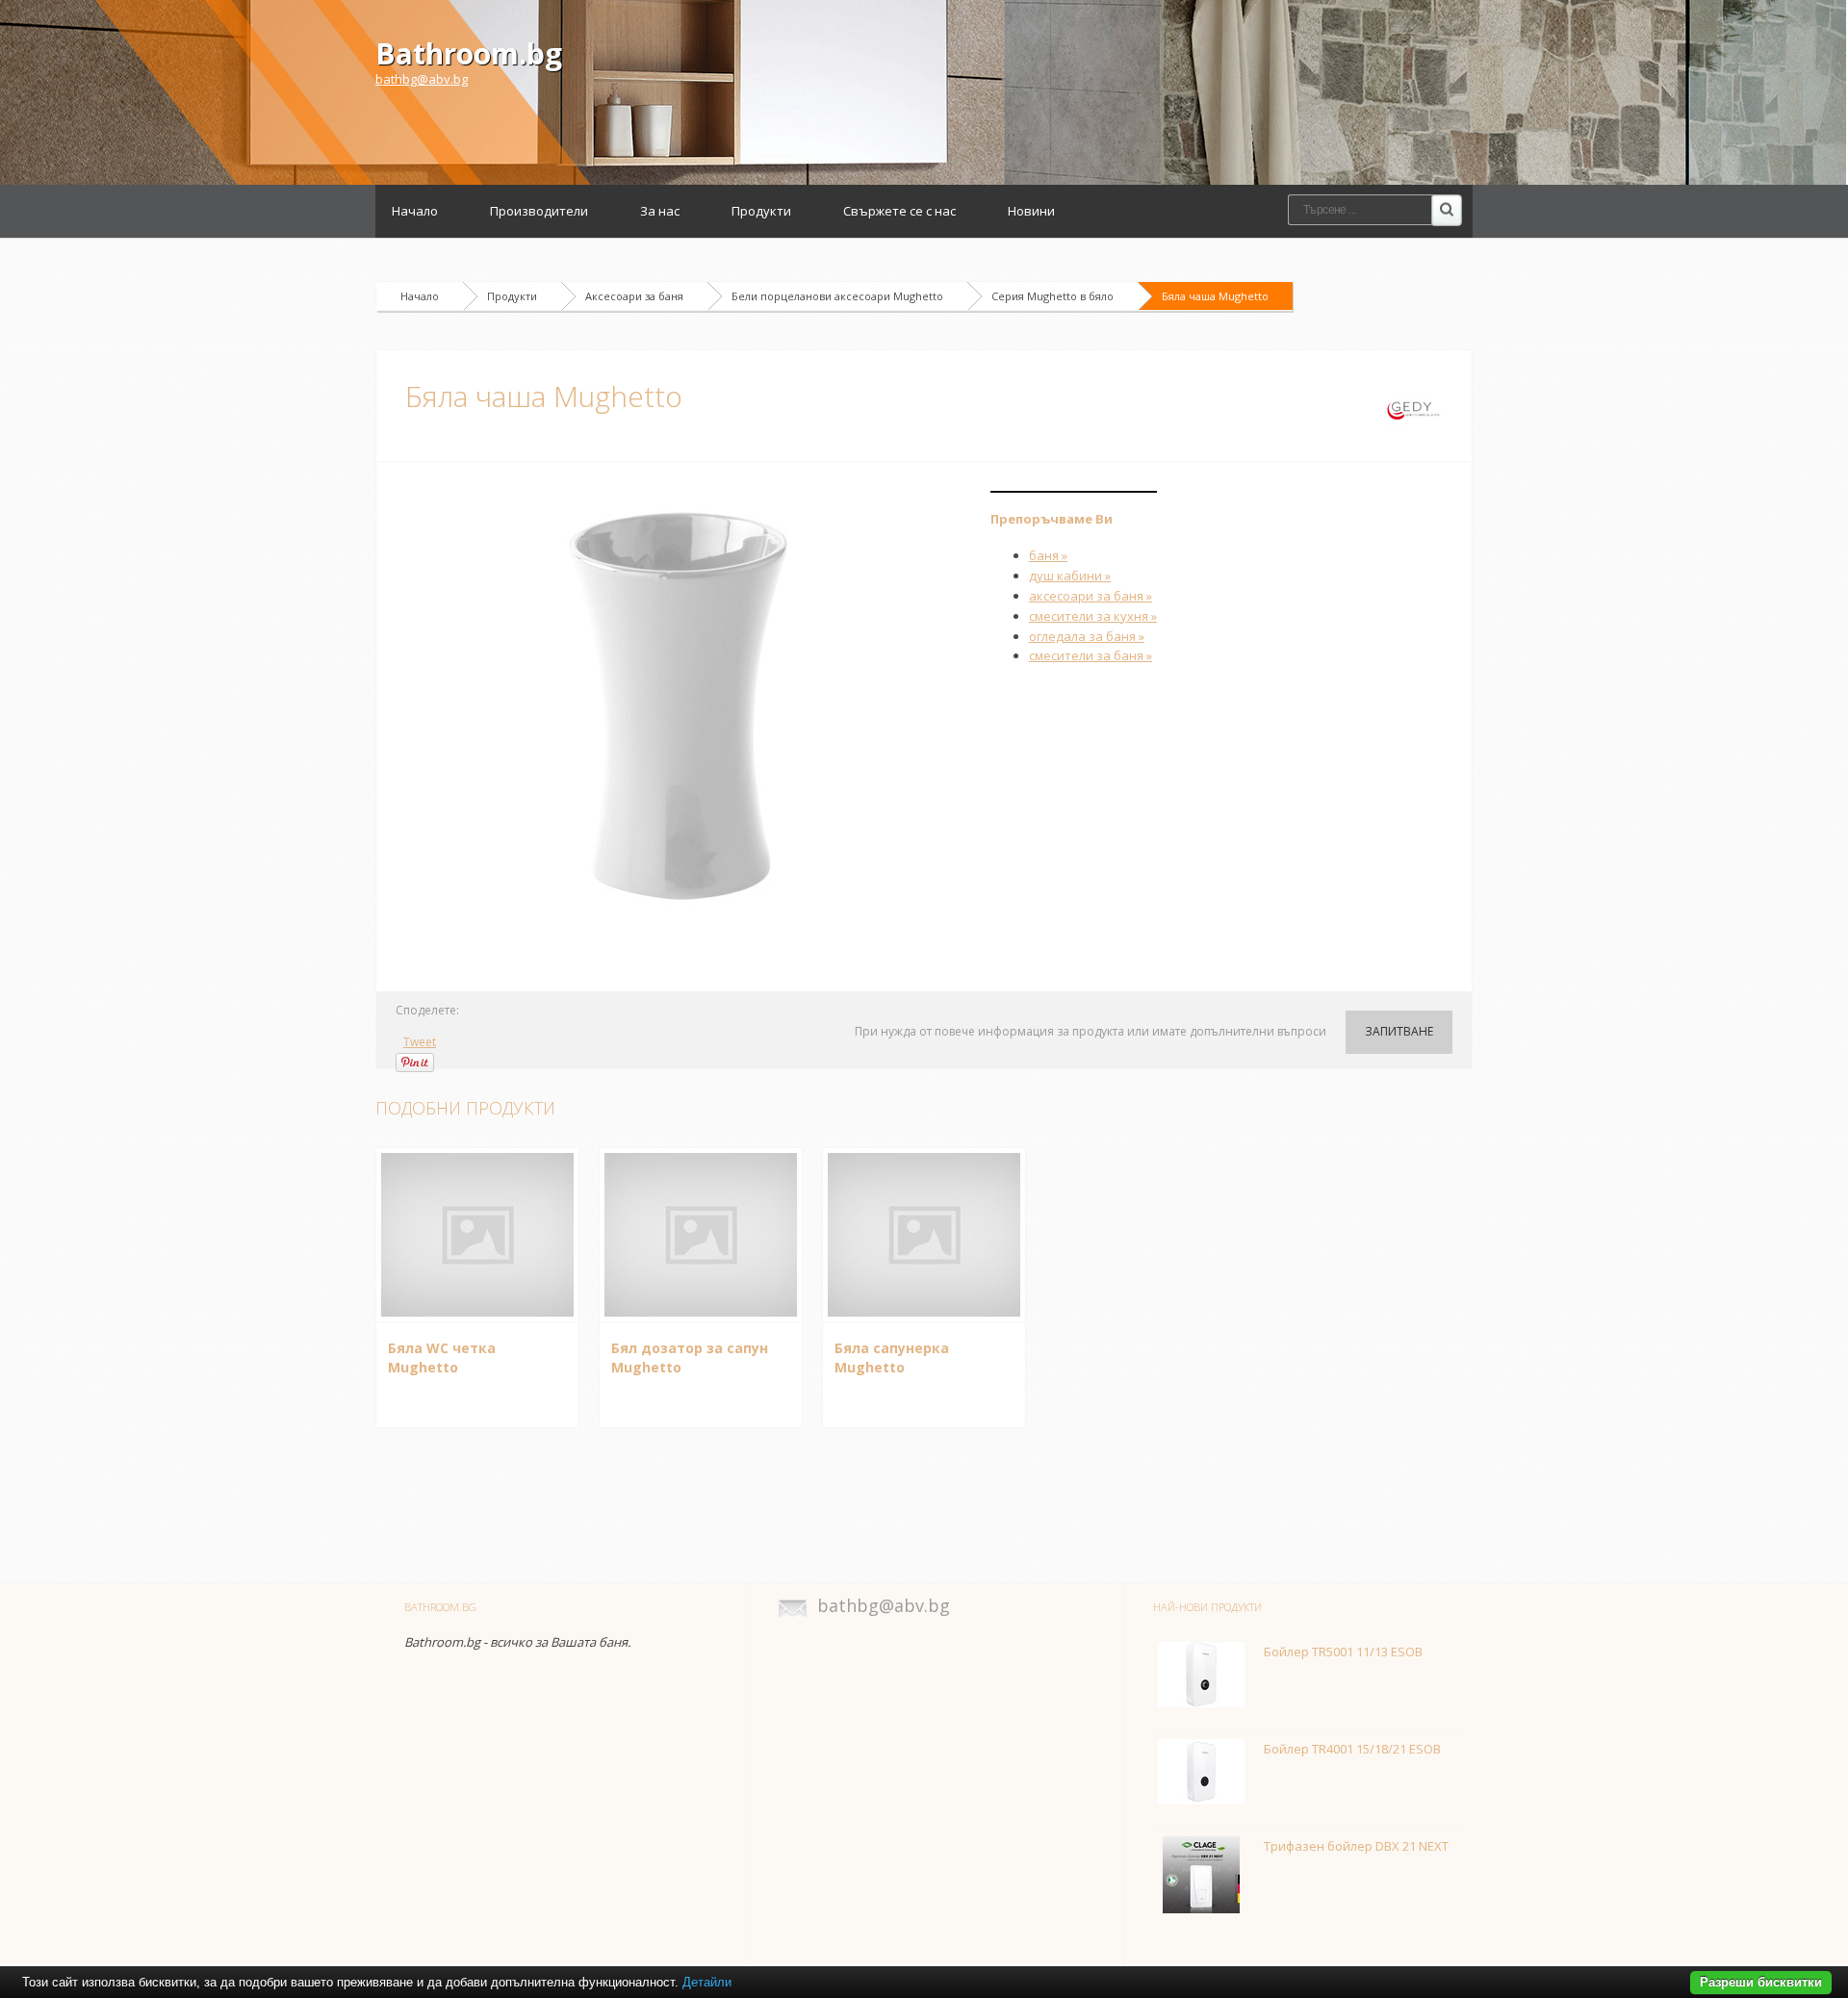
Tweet (420, 1042)
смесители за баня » (1091, 655)
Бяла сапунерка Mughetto (892, 1358)
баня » (1048, 555)
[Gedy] (1414, 408)
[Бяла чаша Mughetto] (683, 707)
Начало (415, 211)
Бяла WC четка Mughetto (442, 1358)
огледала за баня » (1087, 636)
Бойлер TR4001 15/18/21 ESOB (1352, 1749)
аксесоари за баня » (1091, 596)
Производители (539, 211)
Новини (1031, 211)
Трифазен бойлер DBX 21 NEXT (1356, 1846)
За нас (660, 211)
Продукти (761, 211)
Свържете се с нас (899, 211)
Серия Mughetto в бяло (1052, 296)
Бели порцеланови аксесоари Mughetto (837, 296)
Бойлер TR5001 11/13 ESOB (1343, 1652)
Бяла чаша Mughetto (1215, 296)
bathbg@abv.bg (422, 79)
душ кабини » (1070, 576)
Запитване (1399, 1031)
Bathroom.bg (469, 53)
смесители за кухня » (1093, 616)
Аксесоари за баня (634, 296)
